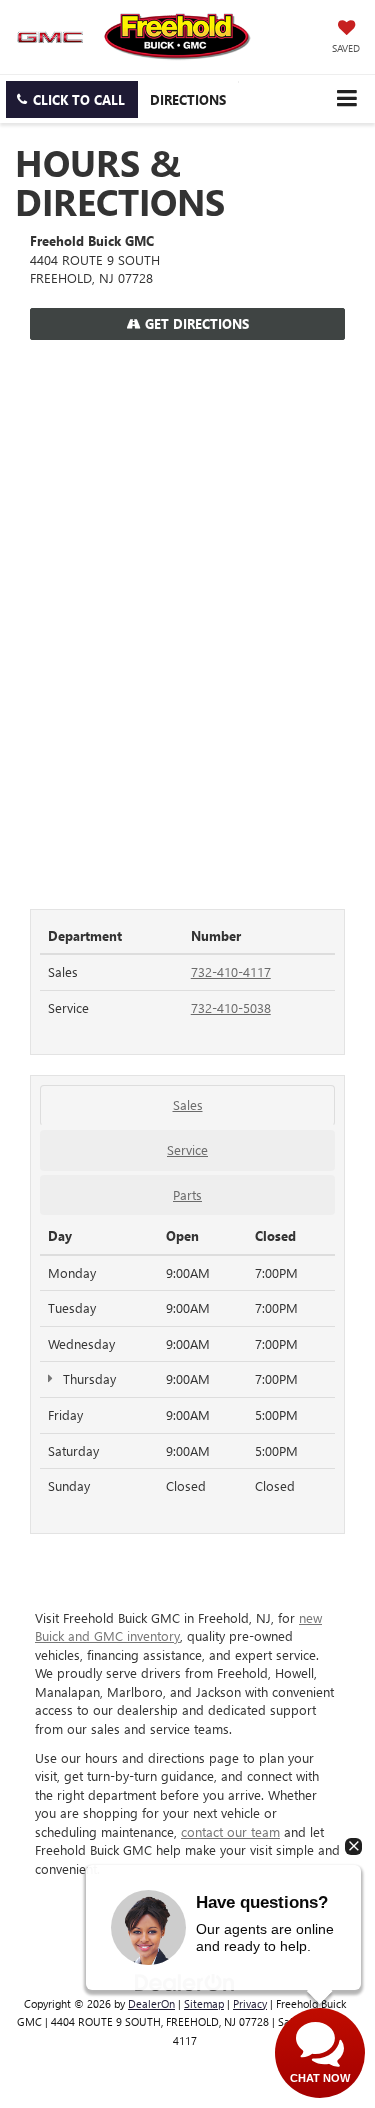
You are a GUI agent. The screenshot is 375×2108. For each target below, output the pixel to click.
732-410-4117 (231, 971)
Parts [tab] (187, 1194)
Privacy (250, 2003)
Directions (188, 99)
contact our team (230, 1831)
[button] (72, 99)
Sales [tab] (188, 1104)
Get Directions (195, 323)
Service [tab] (187, 1149)
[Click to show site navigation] (346, 98)
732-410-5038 (231, 1007)
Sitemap (204, 2003)
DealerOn (151, 2003)
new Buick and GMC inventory (178, 1627)
